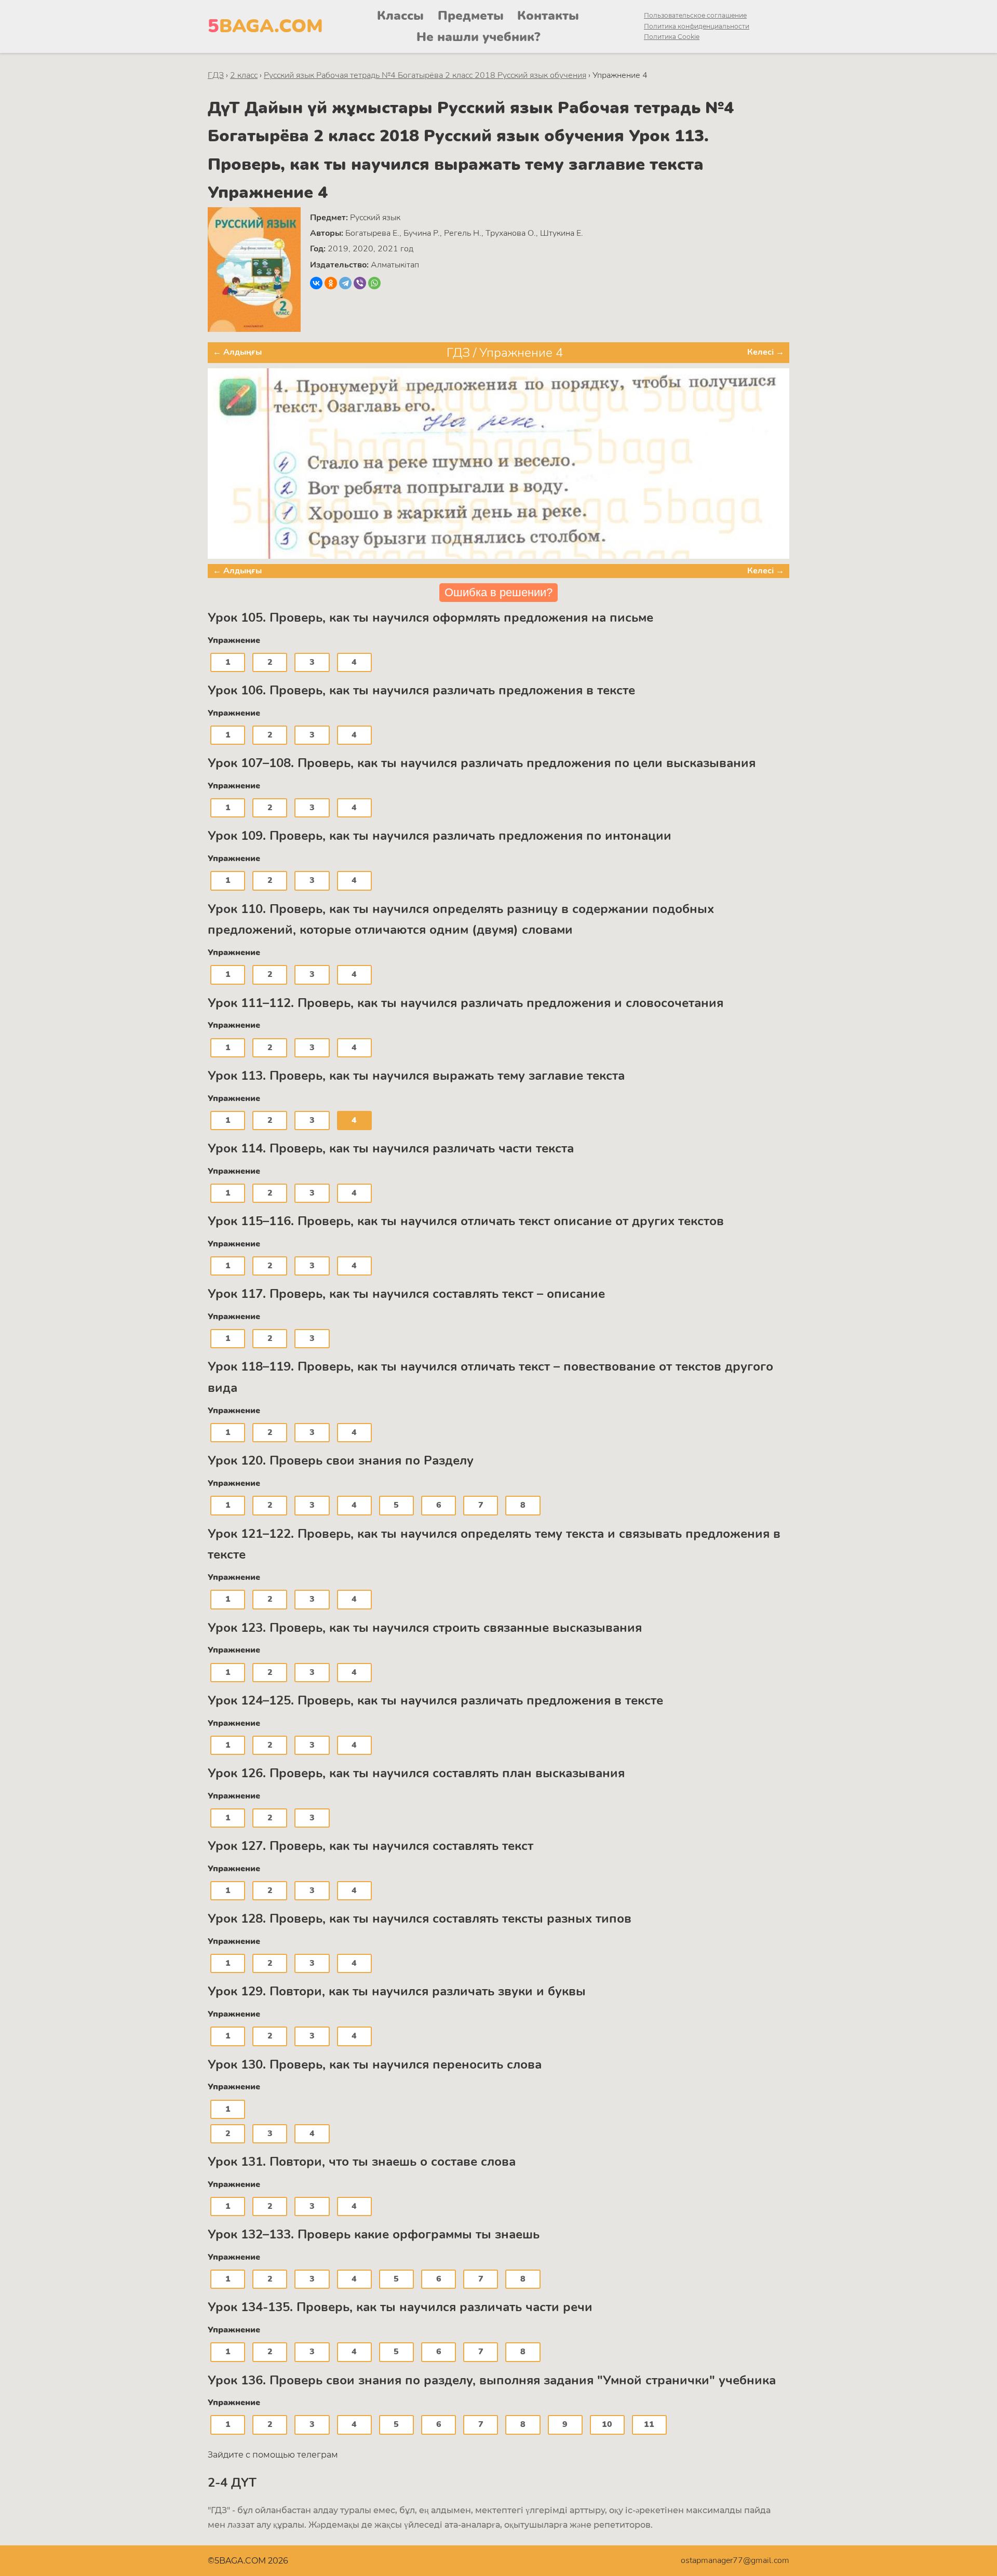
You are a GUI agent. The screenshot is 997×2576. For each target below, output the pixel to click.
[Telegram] (345, 283)
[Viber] (360, 283)
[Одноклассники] (331, 283)
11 (649, 2424)
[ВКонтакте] (316, 283)
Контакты (548, 16)
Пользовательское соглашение (695, 15)
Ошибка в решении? (498, 592)
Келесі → (766, 352)
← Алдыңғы (237, 352)
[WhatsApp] (374, 283)
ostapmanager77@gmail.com (735, 2560)
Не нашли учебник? (478, 37)
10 (607, 2424)
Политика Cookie (672, 37)
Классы (400, 16)
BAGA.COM (265, 26)
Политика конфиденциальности (697, 26)
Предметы (471, 16)
